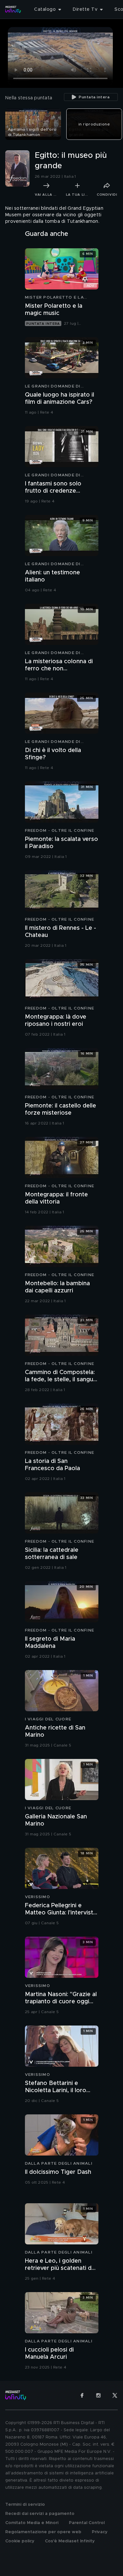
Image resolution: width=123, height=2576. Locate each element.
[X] (115, 2395)
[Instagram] (98, 2395)
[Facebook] (82, 2395)
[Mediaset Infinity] (13, 9)
